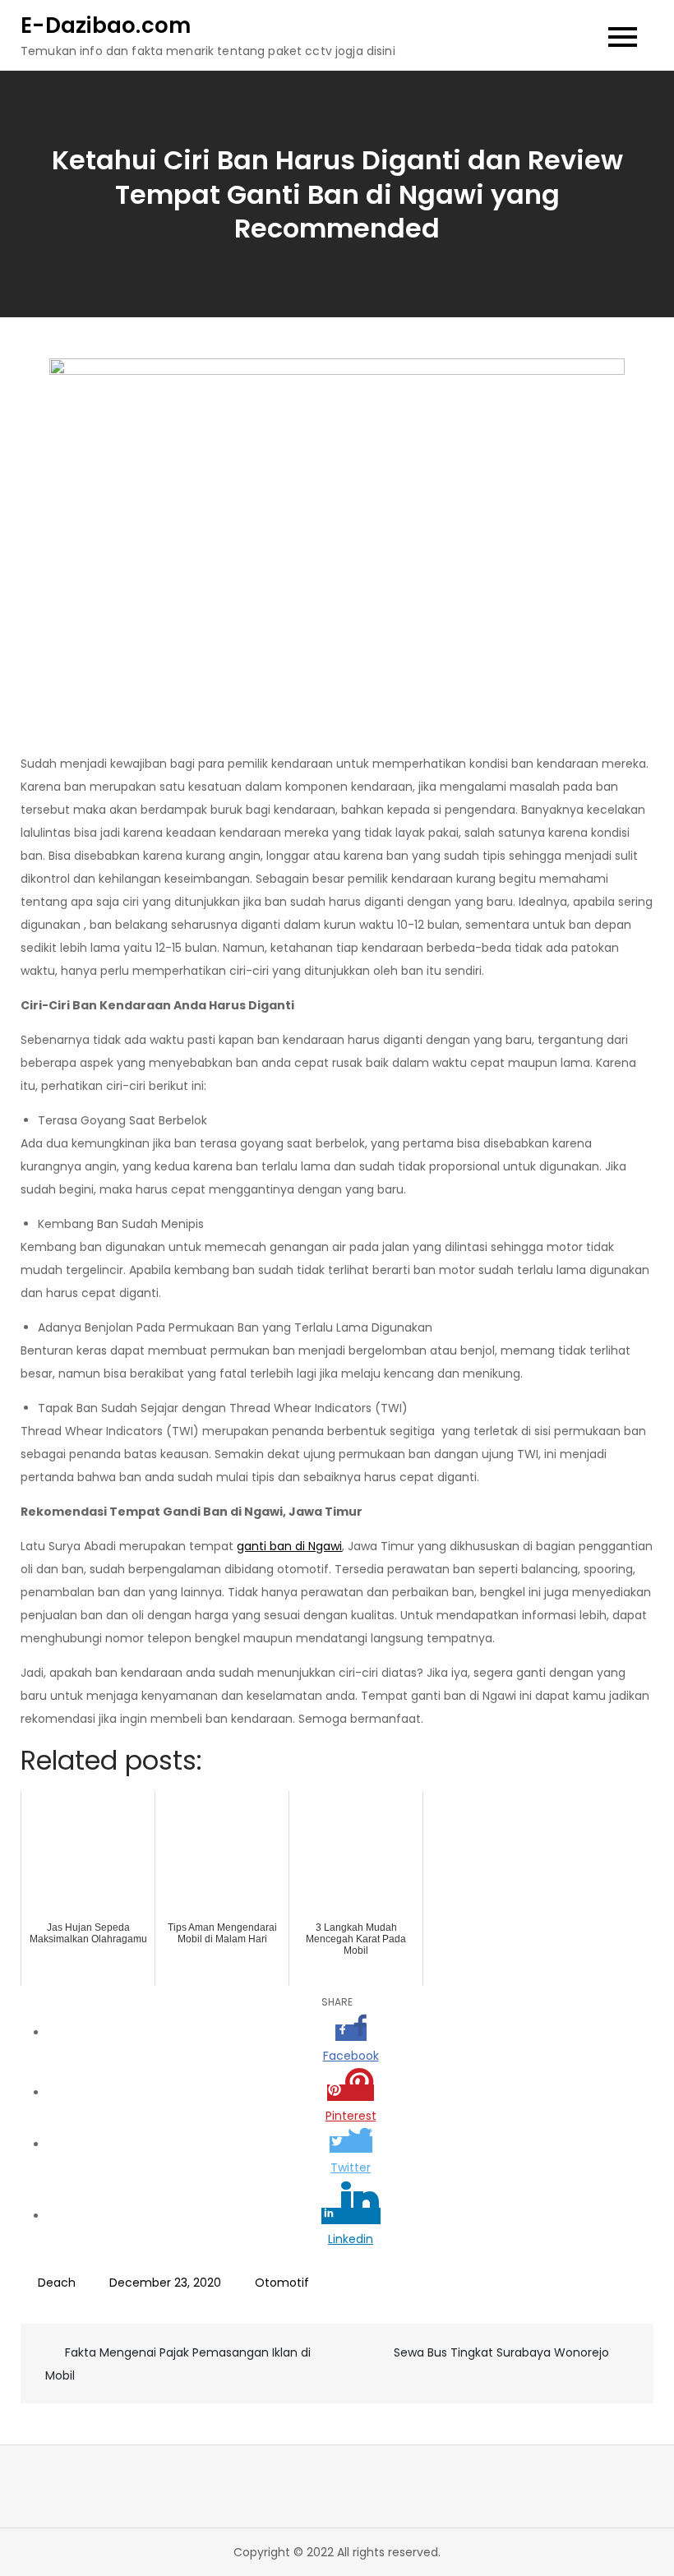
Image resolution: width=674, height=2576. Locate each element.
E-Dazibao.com (106, 25)
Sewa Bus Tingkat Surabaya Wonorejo (501, 2352)
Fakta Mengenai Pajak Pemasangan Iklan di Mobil (178, 2364)
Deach (57, 2283)
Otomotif (282, 2283)
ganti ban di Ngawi (289, 1546)
